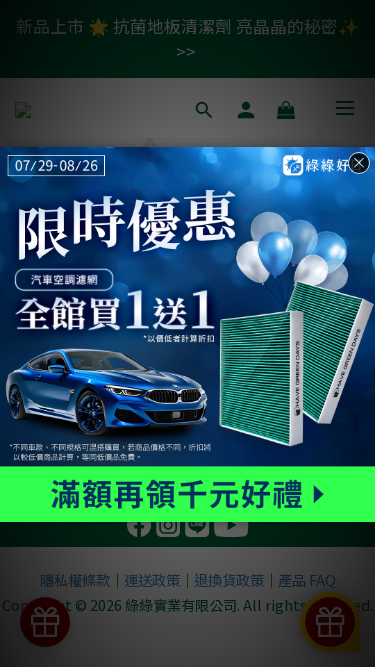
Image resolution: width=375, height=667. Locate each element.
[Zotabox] (362, 504)
